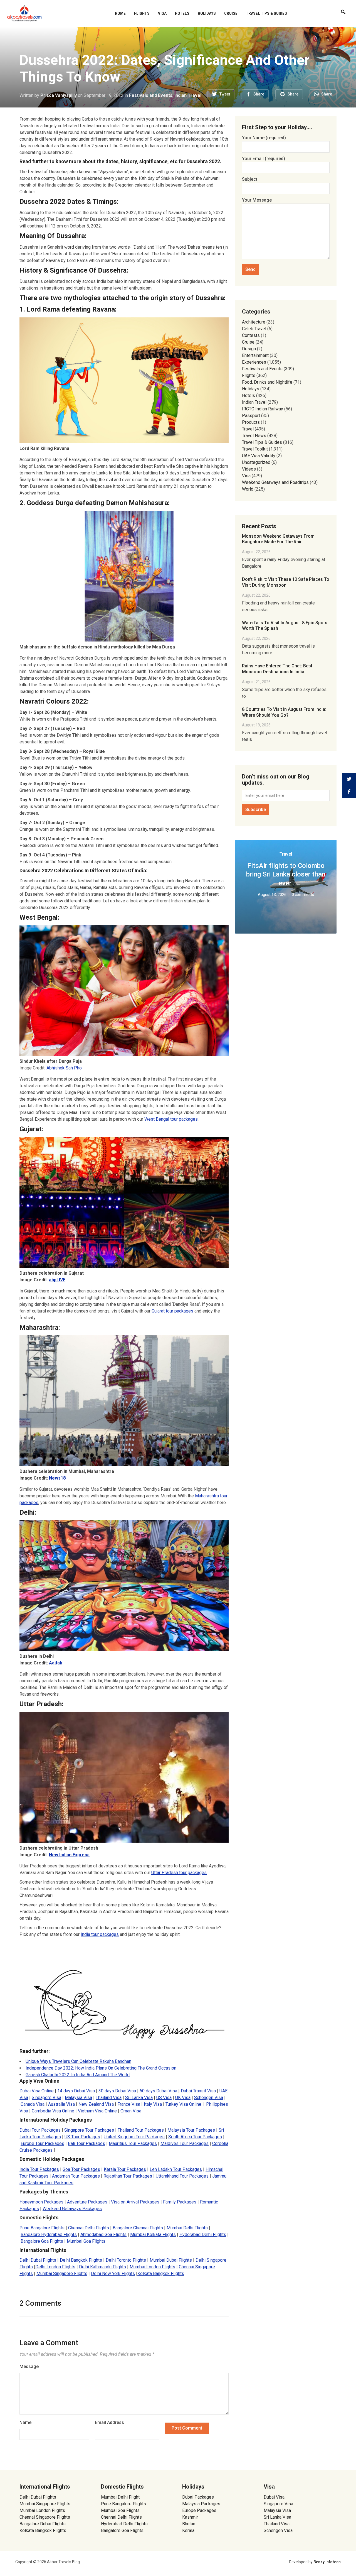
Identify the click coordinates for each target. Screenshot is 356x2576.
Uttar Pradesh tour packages (179, 1873)
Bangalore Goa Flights (42, 2241)
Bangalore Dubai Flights (43, 2524)
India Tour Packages (39, 2169)
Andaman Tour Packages (76, 2176)
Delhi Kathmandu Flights (102, 2267)
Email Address (109, 2422)
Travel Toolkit (255, 449)
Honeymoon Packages (41, 2202)
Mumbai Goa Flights (86, 2241)
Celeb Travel (254, 329)
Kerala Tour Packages (125, 2169)
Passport (251, 416)
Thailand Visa (109, 2098)
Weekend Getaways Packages (72, 2209)
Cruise (231, 13)
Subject (250, 179)
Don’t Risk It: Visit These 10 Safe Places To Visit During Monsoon (286, 582)
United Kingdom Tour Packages (134, 2137)
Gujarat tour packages (173, 1311)
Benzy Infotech (327, 2562)
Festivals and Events (151, 95)
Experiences (254, 362)
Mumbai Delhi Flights (187, 2228)
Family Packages (180, 2202)
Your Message (257, 200)
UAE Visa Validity (259, 456)
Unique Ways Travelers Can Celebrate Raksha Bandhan (78, 2061)
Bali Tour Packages (86, 2143)
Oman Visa (131, 2111)
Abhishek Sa (59, 1068)
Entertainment (255, 355)
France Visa (129, 2104)
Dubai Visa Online (37, 2091)
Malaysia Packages (201, 2504)
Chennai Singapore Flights (45, 2517)
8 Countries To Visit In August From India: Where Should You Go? (284, 712)
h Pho (76, 1068)
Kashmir (190, 2517)
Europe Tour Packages (42, 2143)
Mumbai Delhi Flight (120, 2497)
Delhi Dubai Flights (38, 2260)
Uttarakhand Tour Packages (182, 2176)
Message (29, 2366)
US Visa (164, 2098)
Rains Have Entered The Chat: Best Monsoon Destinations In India (277, 669)
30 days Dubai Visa (117, 2091)
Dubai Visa (274, 2497)
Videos (249, 469)
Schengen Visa (209, 2098)
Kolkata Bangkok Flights (161, 2273)
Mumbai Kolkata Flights (153, 2235)
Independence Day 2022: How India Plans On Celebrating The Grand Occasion (101, 2068)
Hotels (182, 13)
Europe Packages (199, 2510)
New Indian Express (69, 1855)
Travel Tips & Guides (266, 13)
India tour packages (100, 1934)
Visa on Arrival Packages (135, 2202)
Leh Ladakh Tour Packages (176, 2169)
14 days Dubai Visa (76, 2091)
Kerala (188, 2530)
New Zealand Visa (96, 2104)
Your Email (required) (264, 159)
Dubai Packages (198, 2497)
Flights (142, 13)
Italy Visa (153, 2104)
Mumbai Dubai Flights (171, 2260)
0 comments (303, 895)
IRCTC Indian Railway (263, 409)
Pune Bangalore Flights (42, 2228)
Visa (162, 13)
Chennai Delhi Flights (89, 2228)
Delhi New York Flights (113, 2273)
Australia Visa (61, 2104)
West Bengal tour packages (171, 1119)
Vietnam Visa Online (97, 2111)
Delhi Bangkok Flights (81, 2260)
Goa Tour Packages (81, 2169)
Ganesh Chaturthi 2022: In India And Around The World (78, 2075)
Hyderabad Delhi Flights (203, 2235)
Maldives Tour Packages (185, 2143)
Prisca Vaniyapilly (59, 95)
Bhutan (189, 2524)
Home (120, 13)
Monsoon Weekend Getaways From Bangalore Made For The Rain (278, 539)
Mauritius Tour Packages (133, 2143)
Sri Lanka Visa (139, 2098)
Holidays (207, 13)
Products (251, 422)
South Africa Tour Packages (195, 2137)
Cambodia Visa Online (53, 2111)
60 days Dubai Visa (158, 2091)
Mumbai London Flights (152, 2267)
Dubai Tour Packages (40, 2130)
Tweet (225, 94)
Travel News (254, 436)
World (248, 489)
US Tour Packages (82, 2137)
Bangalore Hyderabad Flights (49, 2235)
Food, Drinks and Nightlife (267, 382)
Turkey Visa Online (183, 2104)
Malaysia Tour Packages (191, 2130)
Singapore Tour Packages (89, 2130)
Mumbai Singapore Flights (62, 2273)
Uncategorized (256, 462)
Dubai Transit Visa (198, 2091)
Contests (251, 335)
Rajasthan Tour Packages (128, 2176)
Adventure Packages (87, 2202)
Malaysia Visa (78, 2098)
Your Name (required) (264, 138)
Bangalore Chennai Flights (138, 2228)
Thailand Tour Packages (141, 2130)
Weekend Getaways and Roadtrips (275, 482)
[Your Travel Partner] (24, 13)
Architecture (254, 322)
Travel (248, 429)
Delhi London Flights (55, 2267)
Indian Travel (188, 95)
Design (249, 349)
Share (259, 94)
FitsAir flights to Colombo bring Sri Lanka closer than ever (286, 874)
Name (25, 2422)
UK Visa (183, 2098)
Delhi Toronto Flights (126, 2260)
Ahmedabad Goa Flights (103, 2235)
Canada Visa (33, 2104)
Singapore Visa (46, 2098)
